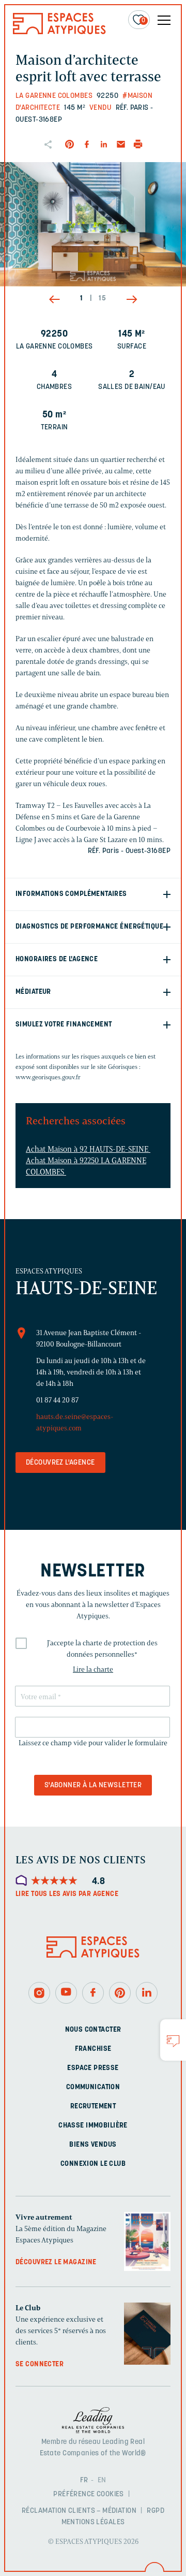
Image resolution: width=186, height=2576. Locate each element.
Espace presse (93, 2068)
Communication (93, 2087)
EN (102, 2480)
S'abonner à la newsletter (93, 1785)
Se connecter (40, 2364)
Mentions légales (93, 2522)
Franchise (93, 2049)
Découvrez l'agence (60, 1463)
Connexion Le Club (93, 2164)
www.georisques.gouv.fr (48, 1077)
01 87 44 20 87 (57, 1400)
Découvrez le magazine (56, 2262)
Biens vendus (93, 2145)
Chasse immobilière (93, 2126)
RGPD (156, 2511)
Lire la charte (93, 1669)
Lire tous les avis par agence (67, 1894)
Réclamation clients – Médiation (79, 2511)
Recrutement (93, 2107)
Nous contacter (93, 2030)
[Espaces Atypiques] (59, 32)
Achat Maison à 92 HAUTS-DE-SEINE (88, 1149)
